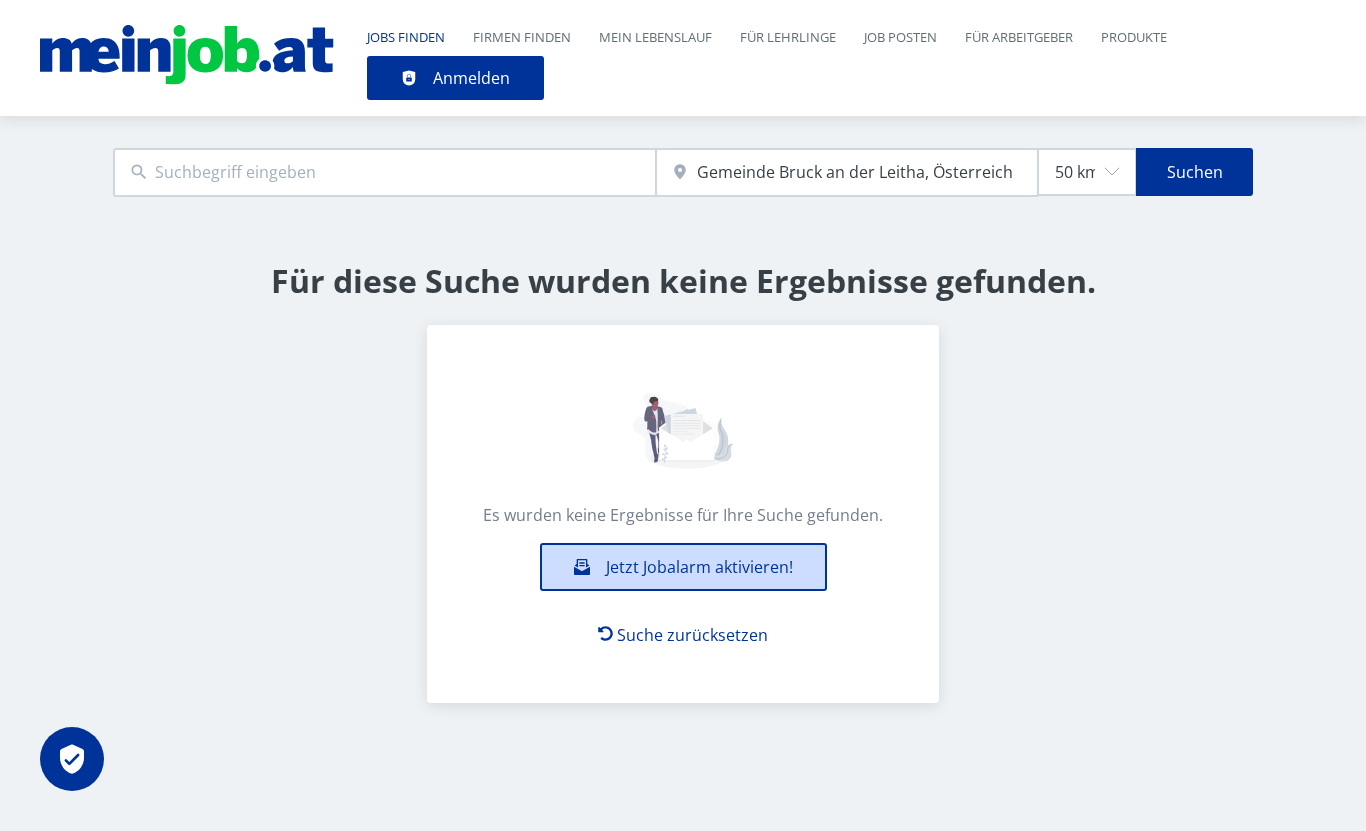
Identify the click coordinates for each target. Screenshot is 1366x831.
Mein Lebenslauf (655, 37)
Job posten (900, 37)
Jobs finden (406, 37)
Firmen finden (522, 37)
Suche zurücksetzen (692, 635)
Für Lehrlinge (788, 37)
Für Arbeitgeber (1019, 37)
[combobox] (384, 172)
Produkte (1134, 37)
